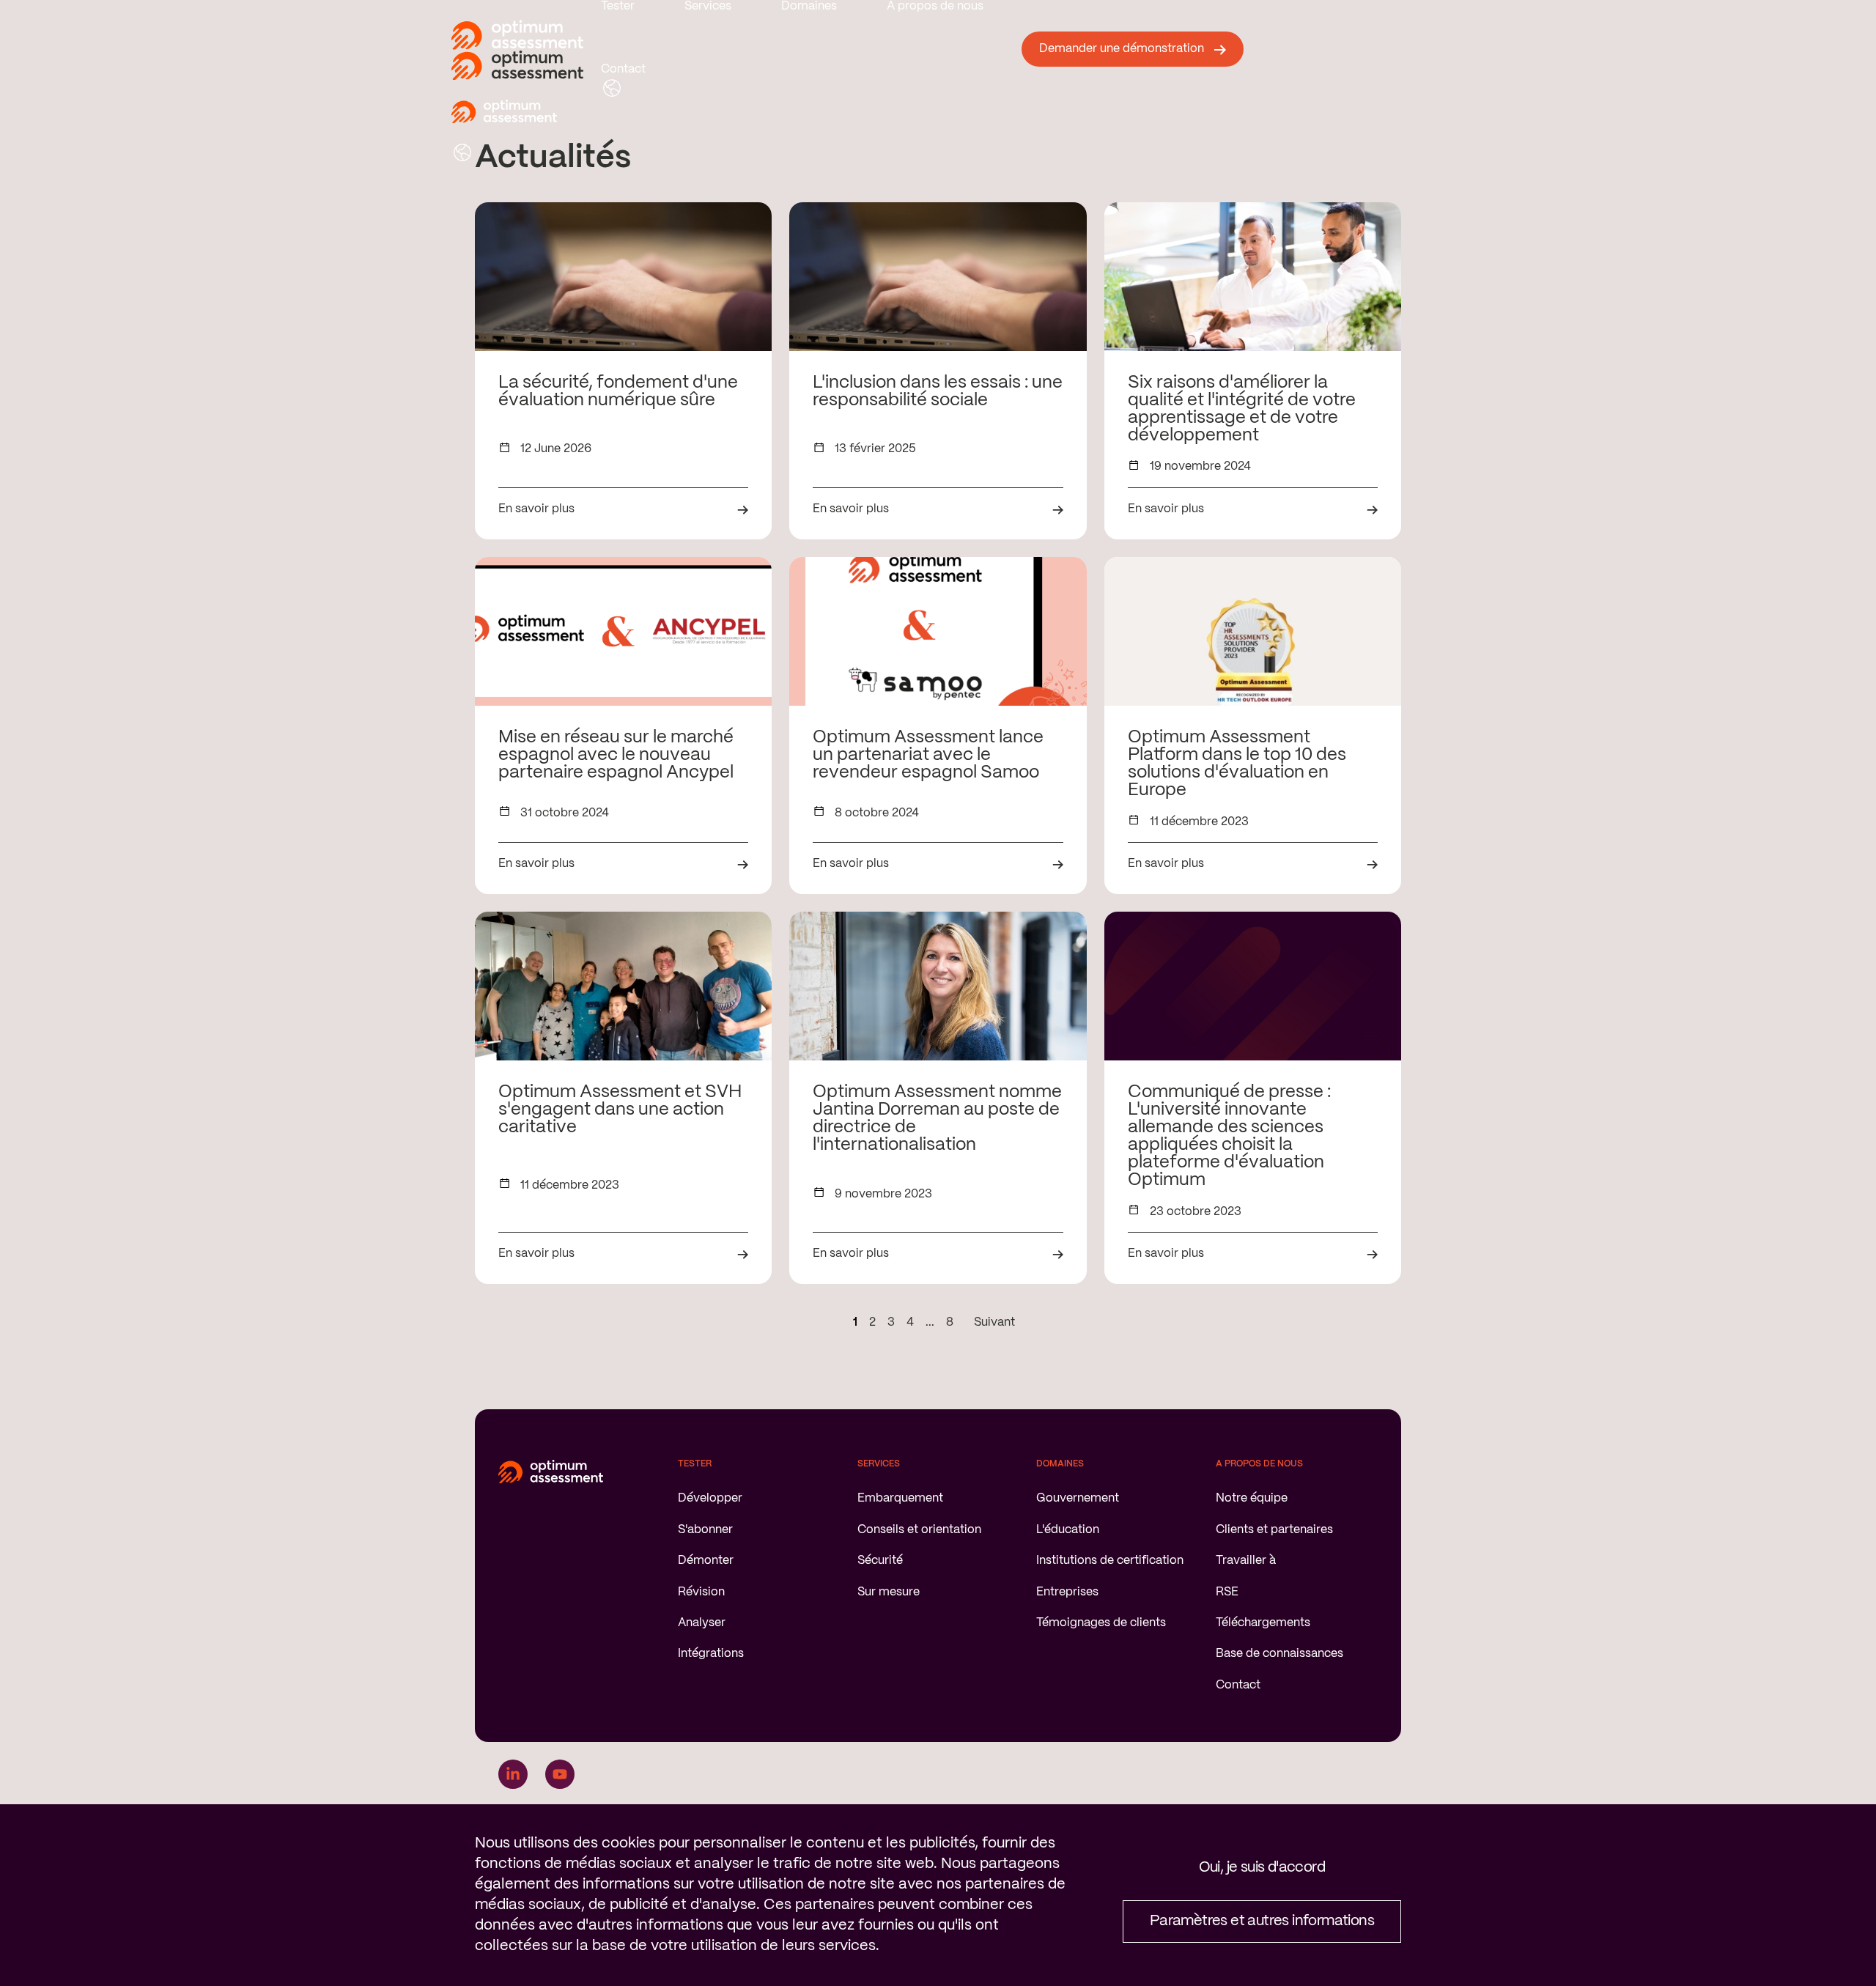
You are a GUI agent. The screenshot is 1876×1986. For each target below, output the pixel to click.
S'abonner (705, 1530)
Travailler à (1246, 1561)
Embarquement (900, 1498)
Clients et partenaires (1274, 1530)
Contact (623, 69)
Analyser (702, 1623)
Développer (710, 1498)
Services (708, 6)
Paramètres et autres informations (1262, 1921)
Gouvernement (1078, 1498)
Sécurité (880, 1561)
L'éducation (1068, 1530)
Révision (701, 1592)
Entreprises (1067, 1592)
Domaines (809, 6)
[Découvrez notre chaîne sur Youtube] (560, 1774)
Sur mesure (889, 1592)
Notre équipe (1252, 1498)
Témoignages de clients (1101, 1623)
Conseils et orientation (919, 1530)
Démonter (706, 1561)
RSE (1227, 1592)
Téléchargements (1263, 1623)
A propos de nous (935, 6)
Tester (618, 6)
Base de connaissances (1279, 1654)
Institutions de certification (1110, 1561)
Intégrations (711, 1654)
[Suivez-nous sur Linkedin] (513, 1774)
